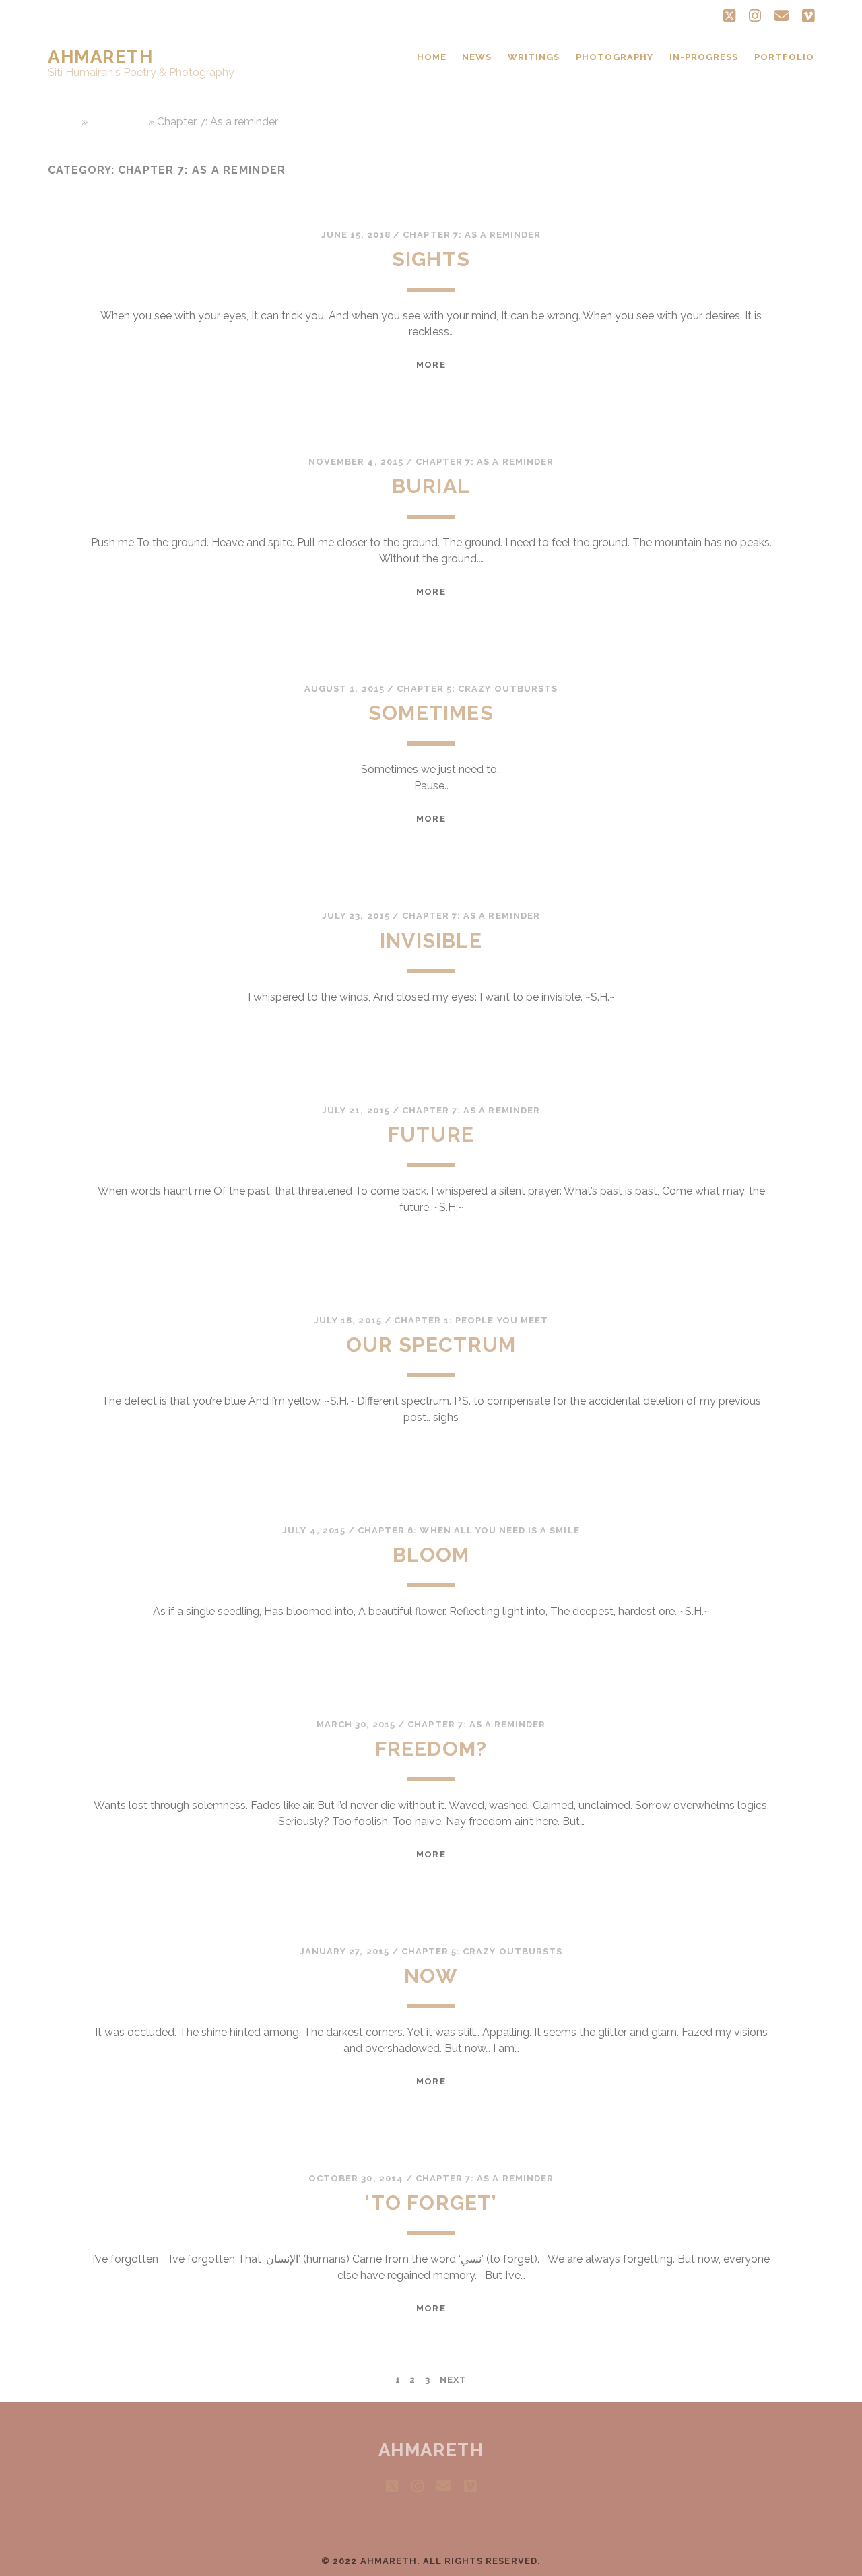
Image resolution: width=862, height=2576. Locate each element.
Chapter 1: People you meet (471, 1320)
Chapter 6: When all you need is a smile (469, 1530)
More (431, 365)
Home (432, 57)
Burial (431, 486)
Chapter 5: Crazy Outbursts (477, 689)
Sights (431, 259)
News (477, 57)
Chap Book (118, 122)
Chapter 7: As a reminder (472, 235)
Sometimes (431, 713)
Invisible (431, 940)
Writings (534, 57)
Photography (615, 57)
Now (431, 1976)
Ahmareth (100, 57)
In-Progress (704, 57)
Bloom (431, 1555)
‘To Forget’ (431, 2203)
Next (453, 2380)
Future (431, 1134)
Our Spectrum (431, 1345)
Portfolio (784, 57)
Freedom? (431, 1749)
